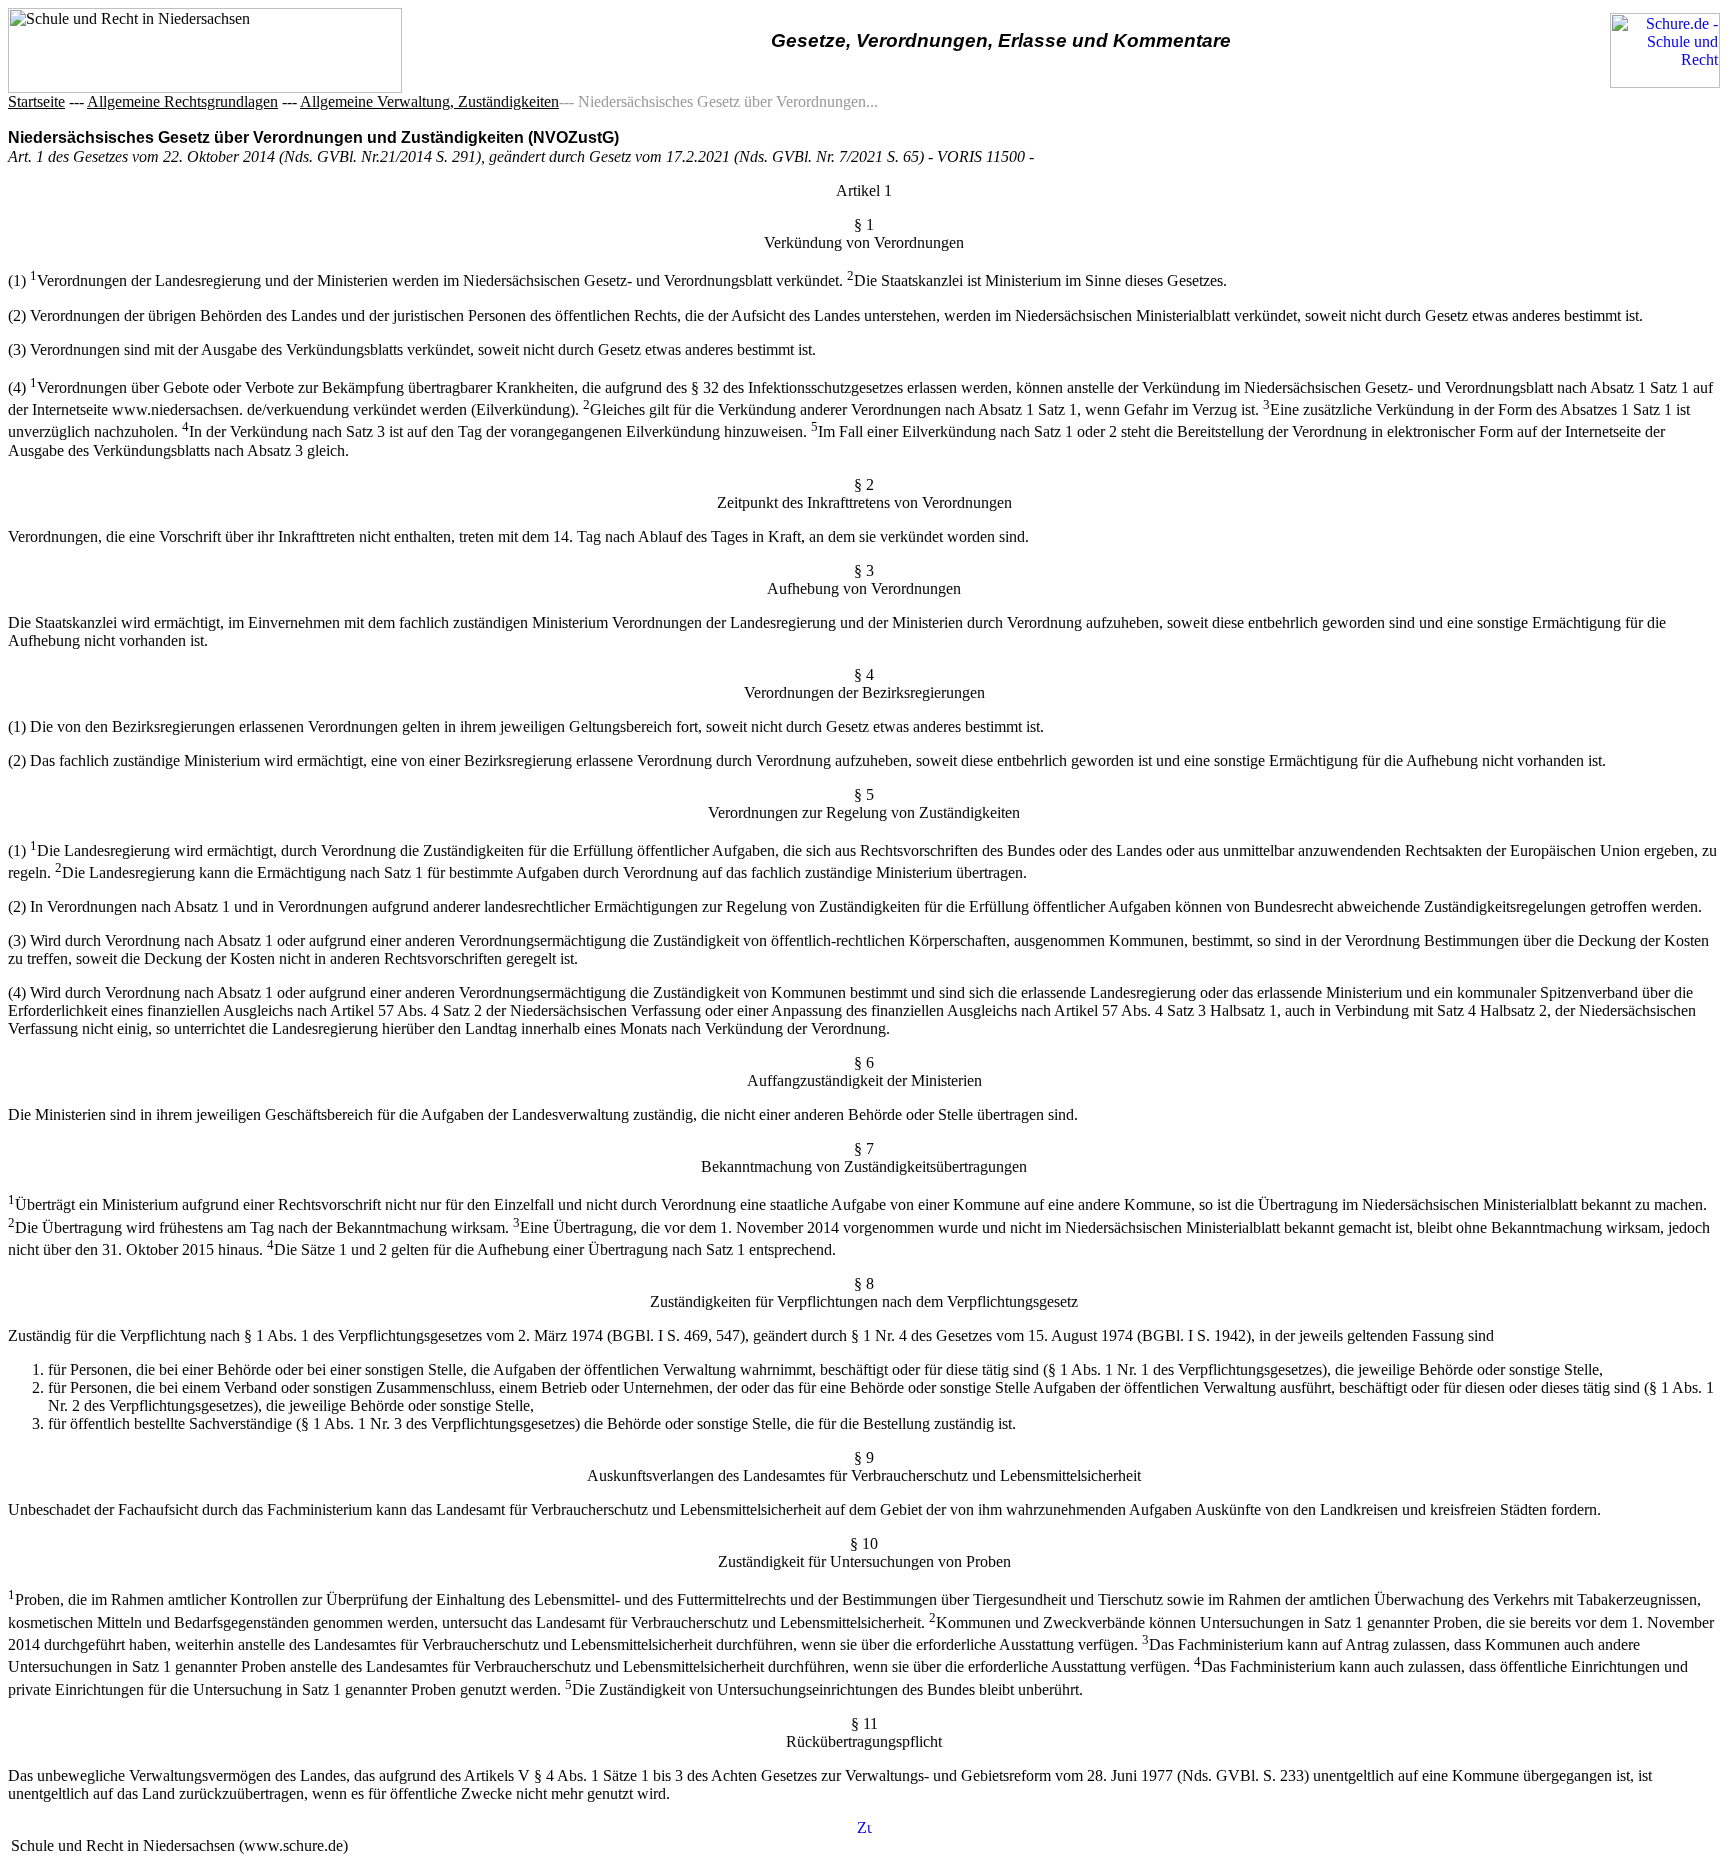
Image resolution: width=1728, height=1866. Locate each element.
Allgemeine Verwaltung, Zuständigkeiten (429, 101)
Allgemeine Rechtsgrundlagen (182, 101)
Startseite (36, 101)
